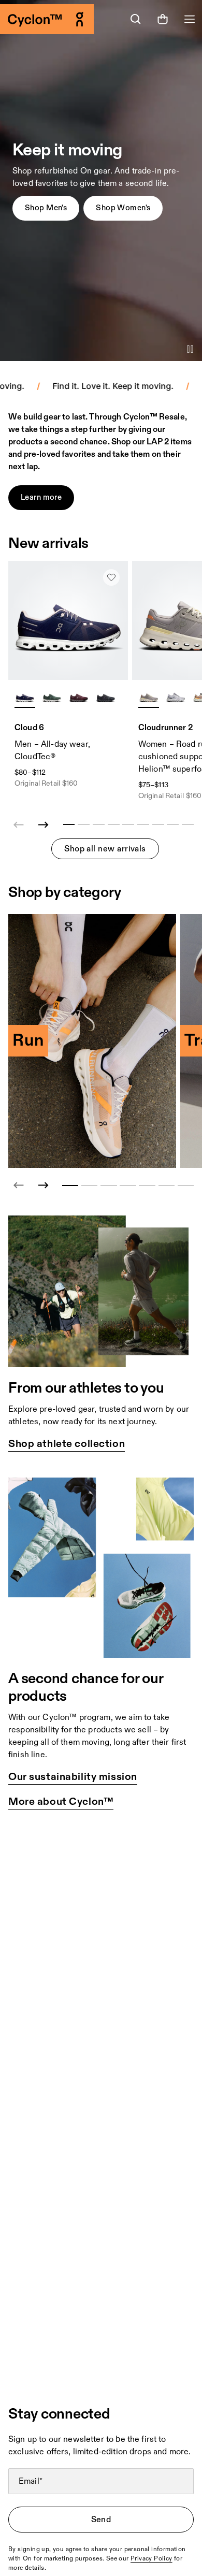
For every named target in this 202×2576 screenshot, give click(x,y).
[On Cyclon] (51, 19)
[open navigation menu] (190, 19)
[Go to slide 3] (109, 1185)
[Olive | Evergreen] (52, 697)
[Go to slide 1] (70, 1185)
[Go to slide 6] (167, 1185)
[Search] (136, 19)
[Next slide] (44, 825)
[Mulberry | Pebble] (79, 697)
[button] (46, 208)
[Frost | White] (176, 697)
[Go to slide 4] (128, 1185)
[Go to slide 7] (186, 1185)
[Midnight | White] (25, 697)
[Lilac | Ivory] (149, 697)
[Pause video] (190, 349)
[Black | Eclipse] (106, 697)
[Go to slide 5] (147, 1185)
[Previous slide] (19, 1185)
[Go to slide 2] (89, 1185)
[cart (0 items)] (163, 19)
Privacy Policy (151, 2559)
